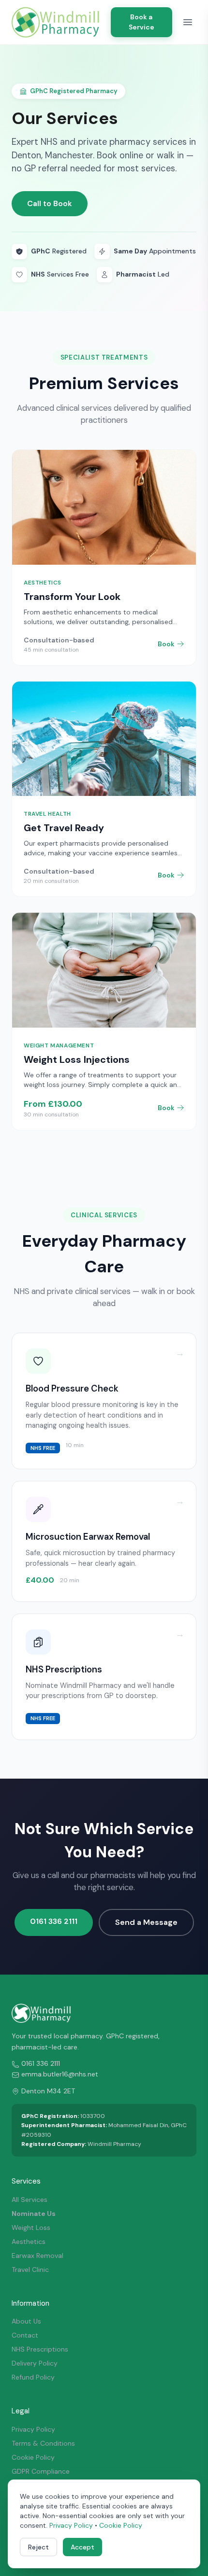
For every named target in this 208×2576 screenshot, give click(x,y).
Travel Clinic (30, 2270)
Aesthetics (29, 2242)
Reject (38, 2547)
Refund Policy (33, 2377)
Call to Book (50, 203)
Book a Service (141, 22)
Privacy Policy (33, 2429)
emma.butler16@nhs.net (60, 2074)
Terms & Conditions (43, 2443)
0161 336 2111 (54, 1921)
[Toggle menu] (188, 22)
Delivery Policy (35, 2363)
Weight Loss (31, 2228)
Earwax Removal (37, 2256)
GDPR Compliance (41, 2471)
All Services (30, 2200)
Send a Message (146, 1922)
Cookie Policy (33, 2457)
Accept (82, 2547)
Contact (25, 2335)
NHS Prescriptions (40, 2349)
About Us (26, 2321)
